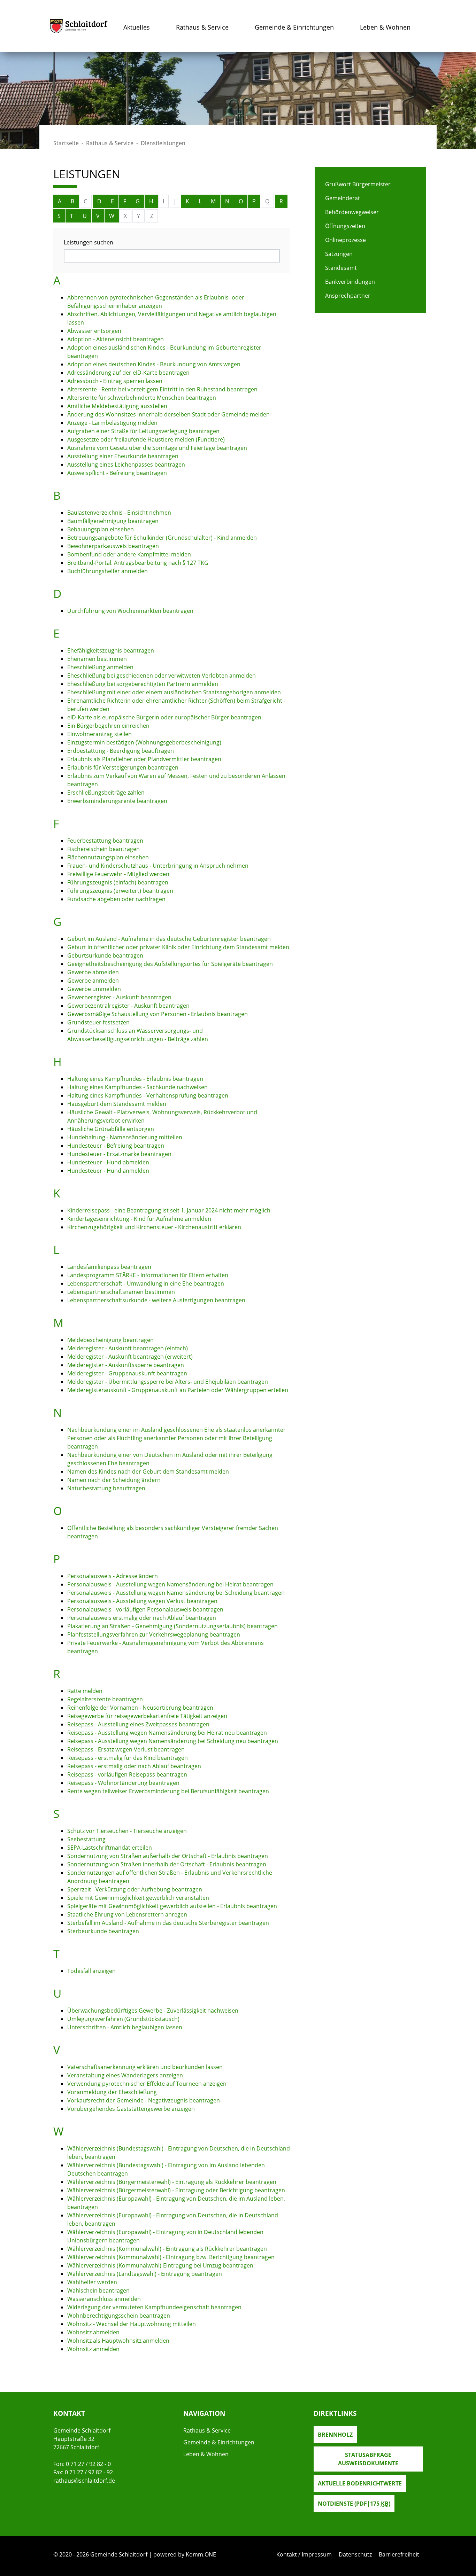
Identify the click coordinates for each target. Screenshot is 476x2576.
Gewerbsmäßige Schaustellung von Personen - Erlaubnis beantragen (158, 1014)
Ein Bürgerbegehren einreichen (108, 726)
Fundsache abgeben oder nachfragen (116, 899)
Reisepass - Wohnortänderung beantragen (123, 1783)
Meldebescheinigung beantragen (110, 1340)
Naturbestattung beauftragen (106, 1488)
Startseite (66, 143)
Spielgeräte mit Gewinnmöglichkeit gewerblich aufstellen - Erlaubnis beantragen (172, 1906)
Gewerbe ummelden (94, 989)
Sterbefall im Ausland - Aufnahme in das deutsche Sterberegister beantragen (168, 1923)
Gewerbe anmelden (93, 981)
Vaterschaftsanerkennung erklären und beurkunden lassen (145, 2067)
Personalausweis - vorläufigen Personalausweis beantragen (145, 1609)
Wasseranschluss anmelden (104, 2299)
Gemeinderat (343, 198)
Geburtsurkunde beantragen (105, 955)
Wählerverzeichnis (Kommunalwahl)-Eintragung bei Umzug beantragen (160, 2265)
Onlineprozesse (346, 240)
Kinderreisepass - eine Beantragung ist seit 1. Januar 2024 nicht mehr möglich (169, 1210)
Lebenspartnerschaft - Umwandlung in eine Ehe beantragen (146, 1283)
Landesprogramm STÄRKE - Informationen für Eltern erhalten (148, 1275)
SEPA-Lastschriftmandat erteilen (110, 1848)
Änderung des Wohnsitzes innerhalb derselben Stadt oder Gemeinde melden (168, 414)
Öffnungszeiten (345, 226)
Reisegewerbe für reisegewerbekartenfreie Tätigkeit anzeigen (147, 1716)
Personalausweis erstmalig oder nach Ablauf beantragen (142, 1618)
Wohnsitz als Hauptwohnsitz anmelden (118, 2341)
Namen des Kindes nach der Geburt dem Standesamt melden (148, 1472)
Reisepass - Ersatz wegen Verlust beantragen (126, 1749)
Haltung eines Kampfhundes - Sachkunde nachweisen (137, 1087)
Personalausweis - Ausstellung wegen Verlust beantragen (142, 1601)
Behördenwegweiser (352, 212)
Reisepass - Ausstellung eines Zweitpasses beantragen (138, 1724)
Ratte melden (85, 1691)
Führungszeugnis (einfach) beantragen (118, 882)
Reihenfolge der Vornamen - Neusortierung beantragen (140, 1708)
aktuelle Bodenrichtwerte (360, 2483)
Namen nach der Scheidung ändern (114, 1480)
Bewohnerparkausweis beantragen (113, 546)
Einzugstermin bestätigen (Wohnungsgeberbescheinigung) (144, 742)
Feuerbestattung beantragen (105, 841)
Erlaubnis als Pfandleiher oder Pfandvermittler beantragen (144, 759)
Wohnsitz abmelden (93, 2332)
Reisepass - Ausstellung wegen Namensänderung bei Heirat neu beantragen (167, 1733)
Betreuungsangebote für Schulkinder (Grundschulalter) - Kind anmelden (162, 538)
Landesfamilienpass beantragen (109, 1267)
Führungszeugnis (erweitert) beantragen (120, 891)
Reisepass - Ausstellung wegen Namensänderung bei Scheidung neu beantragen (173, 1741)
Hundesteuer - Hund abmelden (108, 1162)
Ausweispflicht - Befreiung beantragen (117, 473)
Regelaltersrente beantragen (105, 1699)
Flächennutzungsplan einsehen (108, 857)
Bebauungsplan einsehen (101, 529)
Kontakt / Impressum (304, 2554)
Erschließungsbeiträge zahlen (106, 793)
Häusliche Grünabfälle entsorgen (111, 1129)
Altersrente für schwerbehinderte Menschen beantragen (142, 398)
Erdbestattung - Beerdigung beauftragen (121, 751)
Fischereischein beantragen (103, 849)
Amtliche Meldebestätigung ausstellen (117, 406)
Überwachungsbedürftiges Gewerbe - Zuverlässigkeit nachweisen (153, 2011)
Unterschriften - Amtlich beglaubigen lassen (125, 2027)
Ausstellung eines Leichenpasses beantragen (126, 465)
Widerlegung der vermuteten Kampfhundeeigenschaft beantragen (154, 2307)
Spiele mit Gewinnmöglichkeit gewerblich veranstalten (138, 1898)
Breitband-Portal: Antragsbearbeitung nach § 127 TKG (138, 563)
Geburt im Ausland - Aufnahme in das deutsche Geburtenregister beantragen (169, 939)
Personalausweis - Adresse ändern (113, 1576)
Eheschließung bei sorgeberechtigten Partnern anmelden (143, 684)
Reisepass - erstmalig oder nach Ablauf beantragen (134, 1766)
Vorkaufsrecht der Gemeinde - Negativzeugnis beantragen (144, 2100)
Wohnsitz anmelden (93, 2349)
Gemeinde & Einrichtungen (294, 27)
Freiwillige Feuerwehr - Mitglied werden (118, 874)
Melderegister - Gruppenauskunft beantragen (127, 1373)
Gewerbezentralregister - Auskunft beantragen (128, 1006)
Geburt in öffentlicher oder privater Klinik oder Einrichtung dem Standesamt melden (178, 947)
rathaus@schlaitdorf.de (84, 2481)
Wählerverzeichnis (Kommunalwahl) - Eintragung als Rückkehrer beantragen (167, 2249)
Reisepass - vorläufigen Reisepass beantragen (127, 1774)
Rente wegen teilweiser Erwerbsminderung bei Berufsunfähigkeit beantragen (168, 1791)
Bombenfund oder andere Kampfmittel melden (129, 554)
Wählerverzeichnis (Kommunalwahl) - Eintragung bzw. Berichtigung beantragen (171, 2257)
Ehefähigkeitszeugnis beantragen (111, 650)
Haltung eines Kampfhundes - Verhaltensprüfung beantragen (148, 1095)
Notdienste (354, 2504)
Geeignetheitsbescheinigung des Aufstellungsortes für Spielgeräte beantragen (170, 964)
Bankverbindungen (350, 282)
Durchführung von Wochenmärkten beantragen (130, 611)
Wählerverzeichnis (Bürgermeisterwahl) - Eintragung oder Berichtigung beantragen (176, 2190)
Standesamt (341, 268)
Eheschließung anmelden (100, 667)
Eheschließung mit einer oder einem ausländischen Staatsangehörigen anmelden (174, 692)
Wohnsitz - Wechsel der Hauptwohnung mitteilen (132, 2324)
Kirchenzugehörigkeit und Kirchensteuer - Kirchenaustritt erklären (154, 1227)
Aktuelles (137, 27)
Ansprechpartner (348, 296)
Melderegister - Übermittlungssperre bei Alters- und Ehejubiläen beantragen (168, 1382)
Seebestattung (86, 1839)
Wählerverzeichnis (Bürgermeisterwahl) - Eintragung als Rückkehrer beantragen (172, 2182)
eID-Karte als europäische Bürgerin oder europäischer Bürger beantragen (164, 717)
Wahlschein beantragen (98, 2290)
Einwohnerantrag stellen (99, 734)
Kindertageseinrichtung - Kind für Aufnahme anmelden (139, 1219)
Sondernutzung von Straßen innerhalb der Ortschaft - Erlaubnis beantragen (167, 1864)
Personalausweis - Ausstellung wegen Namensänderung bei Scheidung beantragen (176, 1593)
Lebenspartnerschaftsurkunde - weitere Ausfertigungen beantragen (156, 1300)
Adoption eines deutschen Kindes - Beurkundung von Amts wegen (154, 364)
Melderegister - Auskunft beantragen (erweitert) (130, 1357)
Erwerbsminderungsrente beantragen (117, 801)
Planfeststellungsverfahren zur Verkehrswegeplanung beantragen (154, 1634)
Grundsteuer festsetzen (98, 1022)
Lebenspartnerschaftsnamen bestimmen (121, 1292)
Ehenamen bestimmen (97, 659)
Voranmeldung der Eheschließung (112, 2092)
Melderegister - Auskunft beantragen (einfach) (128, 1348)
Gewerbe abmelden (93, 972)
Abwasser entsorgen (94, 331)
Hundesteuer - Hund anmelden (108, 1171)
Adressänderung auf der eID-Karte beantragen (128, 373)
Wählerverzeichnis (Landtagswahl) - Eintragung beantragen (145, 2274)
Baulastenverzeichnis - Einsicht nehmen (119, 513)
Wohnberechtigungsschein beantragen (119, 2316)
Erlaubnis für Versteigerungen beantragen (123, 767)
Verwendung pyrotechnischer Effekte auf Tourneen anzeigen (147, 2084)
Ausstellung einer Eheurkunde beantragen (123, 456)
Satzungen (339, 254)
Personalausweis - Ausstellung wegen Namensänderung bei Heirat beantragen (170, 1584)
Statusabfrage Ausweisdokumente (368, 2459)
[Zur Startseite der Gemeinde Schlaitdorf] (79, 26)
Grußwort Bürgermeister (358, 184)
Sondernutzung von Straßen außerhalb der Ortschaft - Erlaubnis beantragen (168, 1856)
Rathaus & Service (202, 27)
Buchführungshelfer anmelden (108, 571)
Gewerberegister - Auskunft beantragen (119, 997)
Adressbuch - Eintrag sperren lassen (115, 381)
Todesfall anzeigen (91, 1971)
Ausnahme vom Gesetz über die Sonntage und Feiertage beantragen (157, 448)
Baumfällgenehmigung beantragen (113, 521)
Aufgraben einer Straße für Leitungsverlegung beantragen (143, 431)
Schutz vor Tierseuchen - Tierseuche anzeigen (127, 1831)
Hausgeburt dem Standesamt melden (117, 1104)
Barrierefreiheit (399, 2554)
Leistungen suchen (89, 242)
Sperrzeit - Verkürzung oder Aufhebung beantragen (135, 1889)
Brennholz (335, 2435)
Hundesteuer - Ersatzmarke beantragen (119, 1154)
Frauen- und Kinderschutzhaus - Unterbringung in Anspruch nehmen (158, 866)
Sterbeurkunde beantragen (103, 1931)
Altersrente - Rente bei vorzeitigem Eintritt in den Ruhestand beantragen (162, 389)
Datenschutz (355, 2554)
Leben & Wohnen (385, 27)
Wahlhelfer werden (92, 2282)
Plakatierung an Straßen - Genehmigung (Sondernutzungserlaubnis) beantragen (172, 1626)
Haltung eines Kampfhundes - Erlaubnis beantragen (135, 1079)
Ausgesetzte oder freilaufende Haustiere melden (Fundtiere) (146, 439)
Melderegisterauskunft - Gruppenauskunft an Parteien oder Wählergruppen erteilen (178, 1390)
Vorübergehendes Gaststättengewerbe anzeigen (131, 2109)
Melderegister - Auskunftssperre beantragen (126, 1365)
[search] (172, 256)
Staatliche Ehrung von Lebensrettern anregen (127, 1914)
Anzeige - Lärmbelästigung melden (112, 423)
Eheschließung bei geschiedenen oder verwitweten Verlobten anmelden (162, 676)
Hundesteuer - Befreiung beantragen (116, 1146)
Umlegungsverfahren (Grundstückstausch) (123, 2019)
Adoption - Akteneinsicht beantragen (116, 339)
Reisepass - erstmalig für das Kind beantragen (128, 1758)
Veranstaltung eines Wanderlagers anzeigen (125, 2075)
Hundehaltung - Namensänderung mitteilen (125, 1137)
